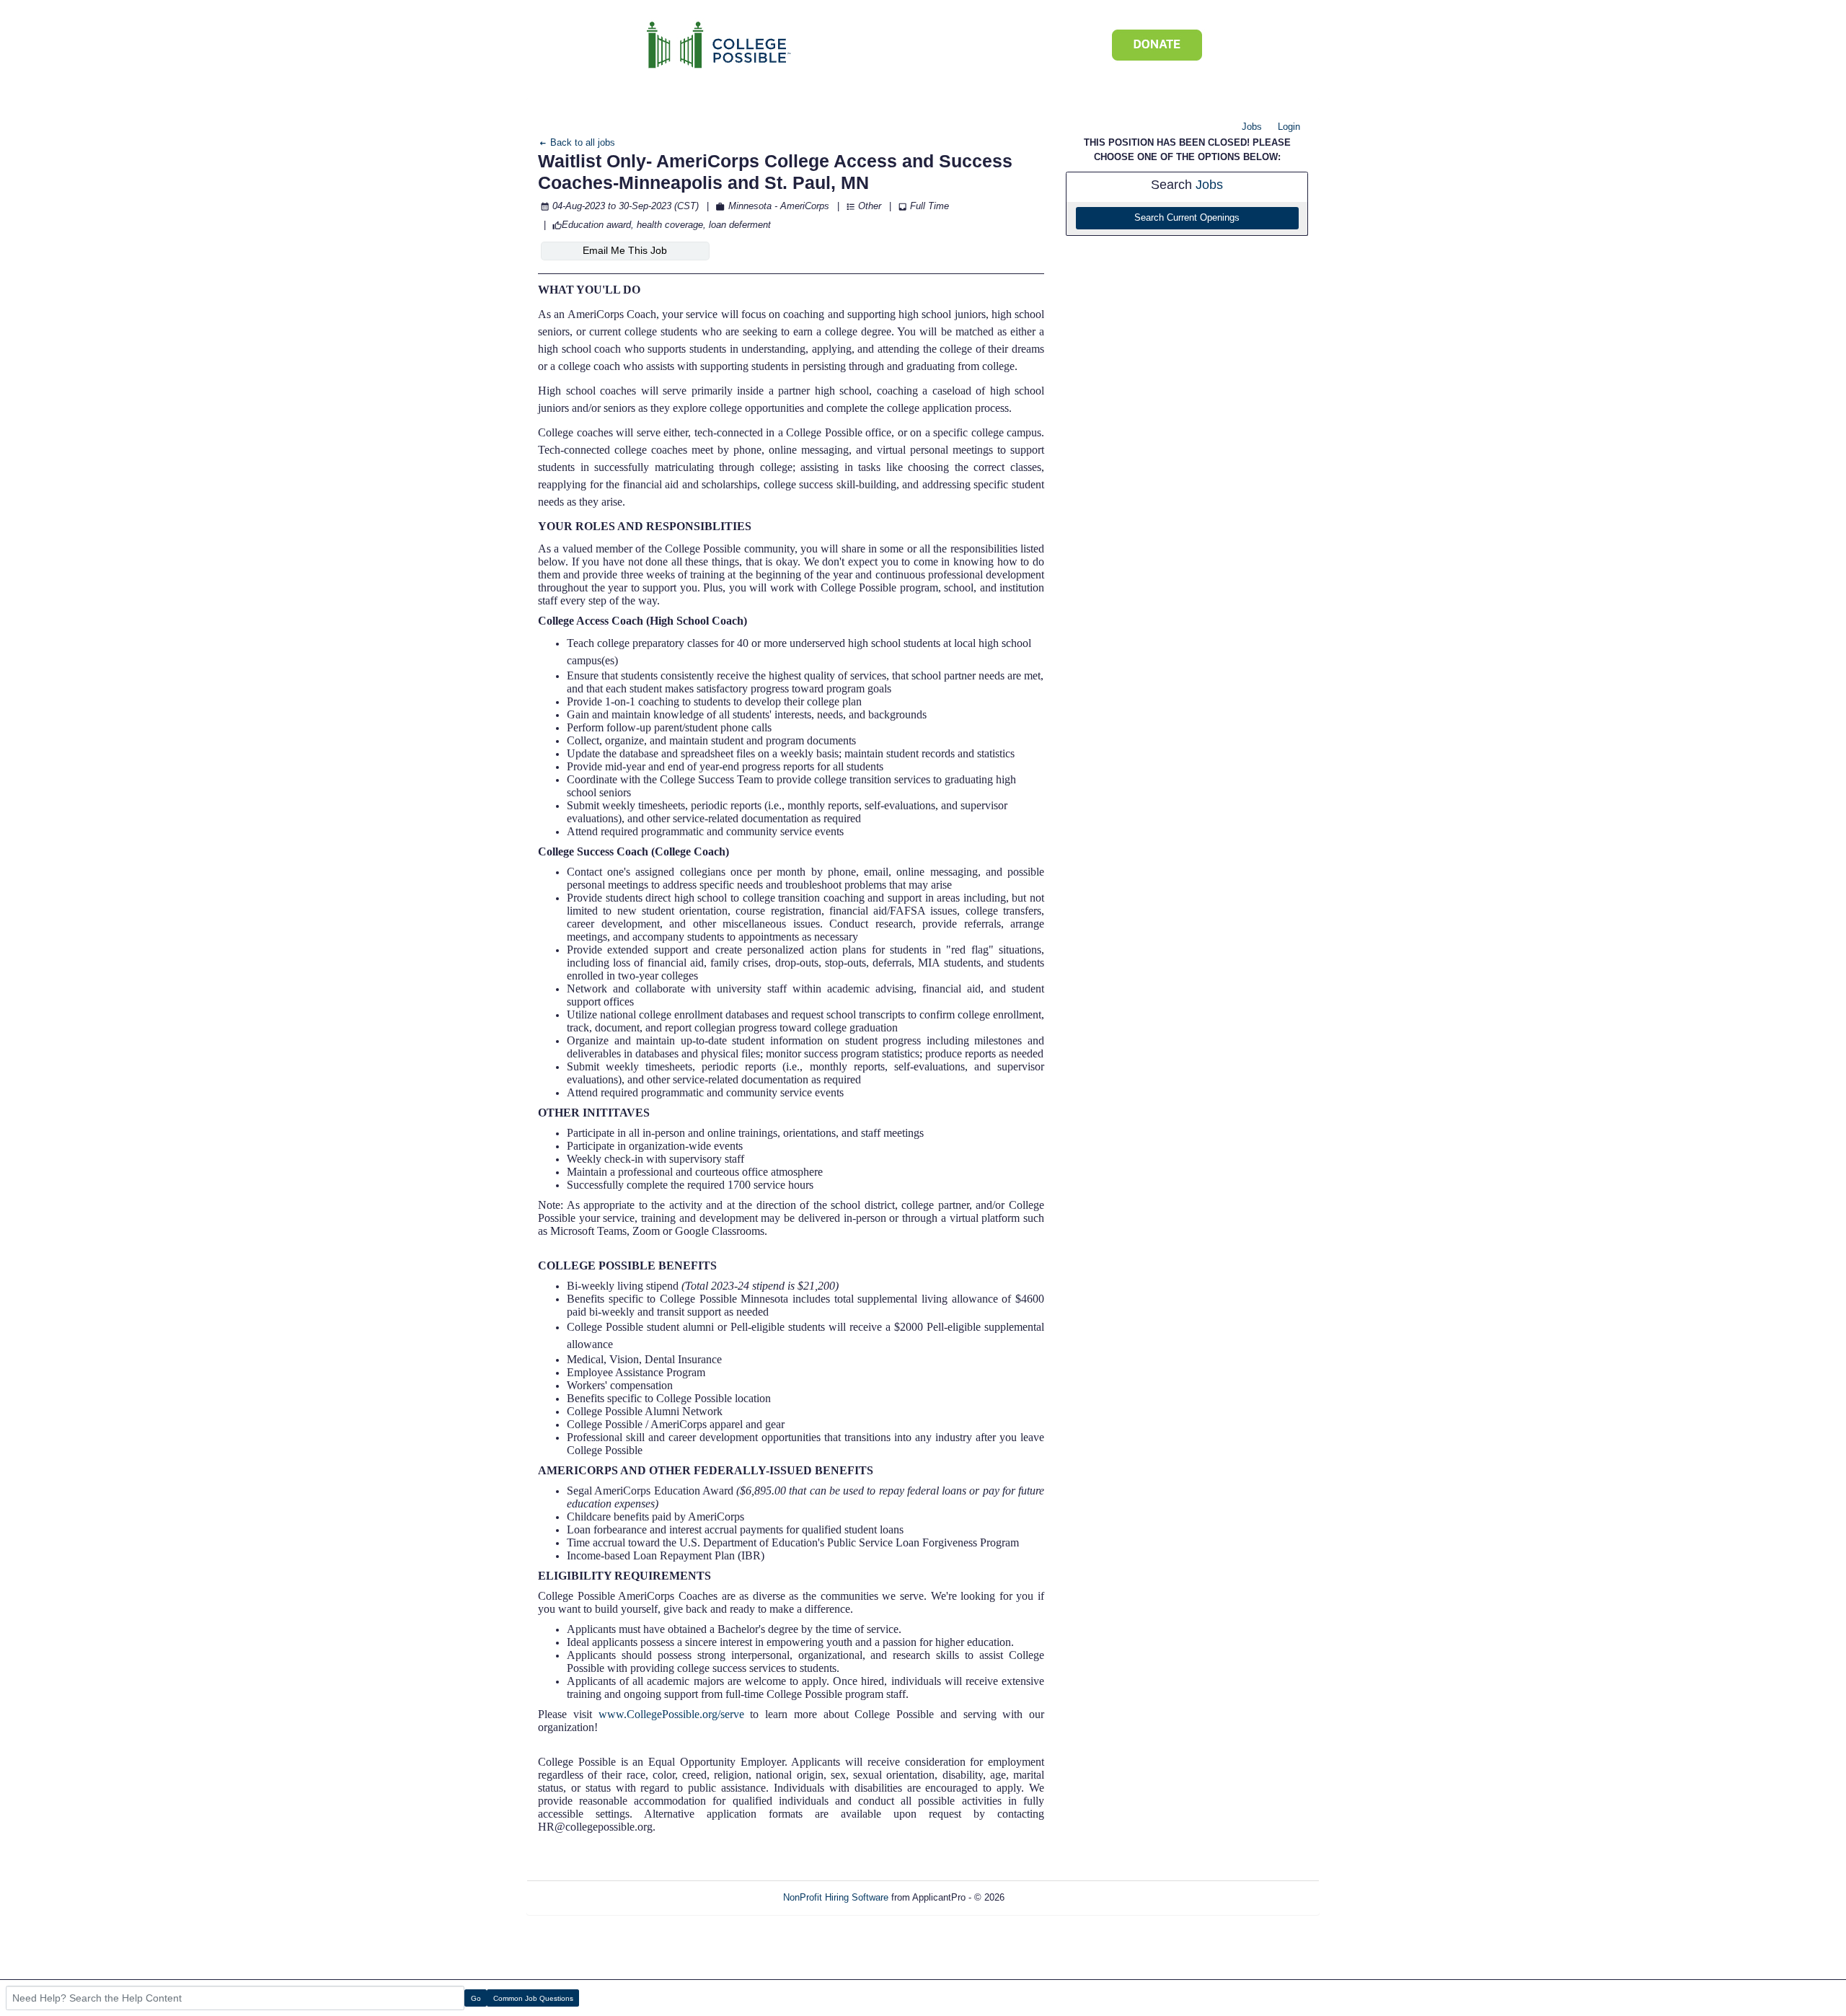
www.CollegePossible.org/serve (671, 1714)
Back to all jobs (581, 142)
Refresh (1047, 1897)
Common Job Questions (533, 1998)
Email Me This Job (625, 250)
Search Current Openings (1187, 218)
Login (1289, 127)
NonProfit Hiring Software (836, 1897)
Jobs (1252, 127)
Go (476, 1998)
